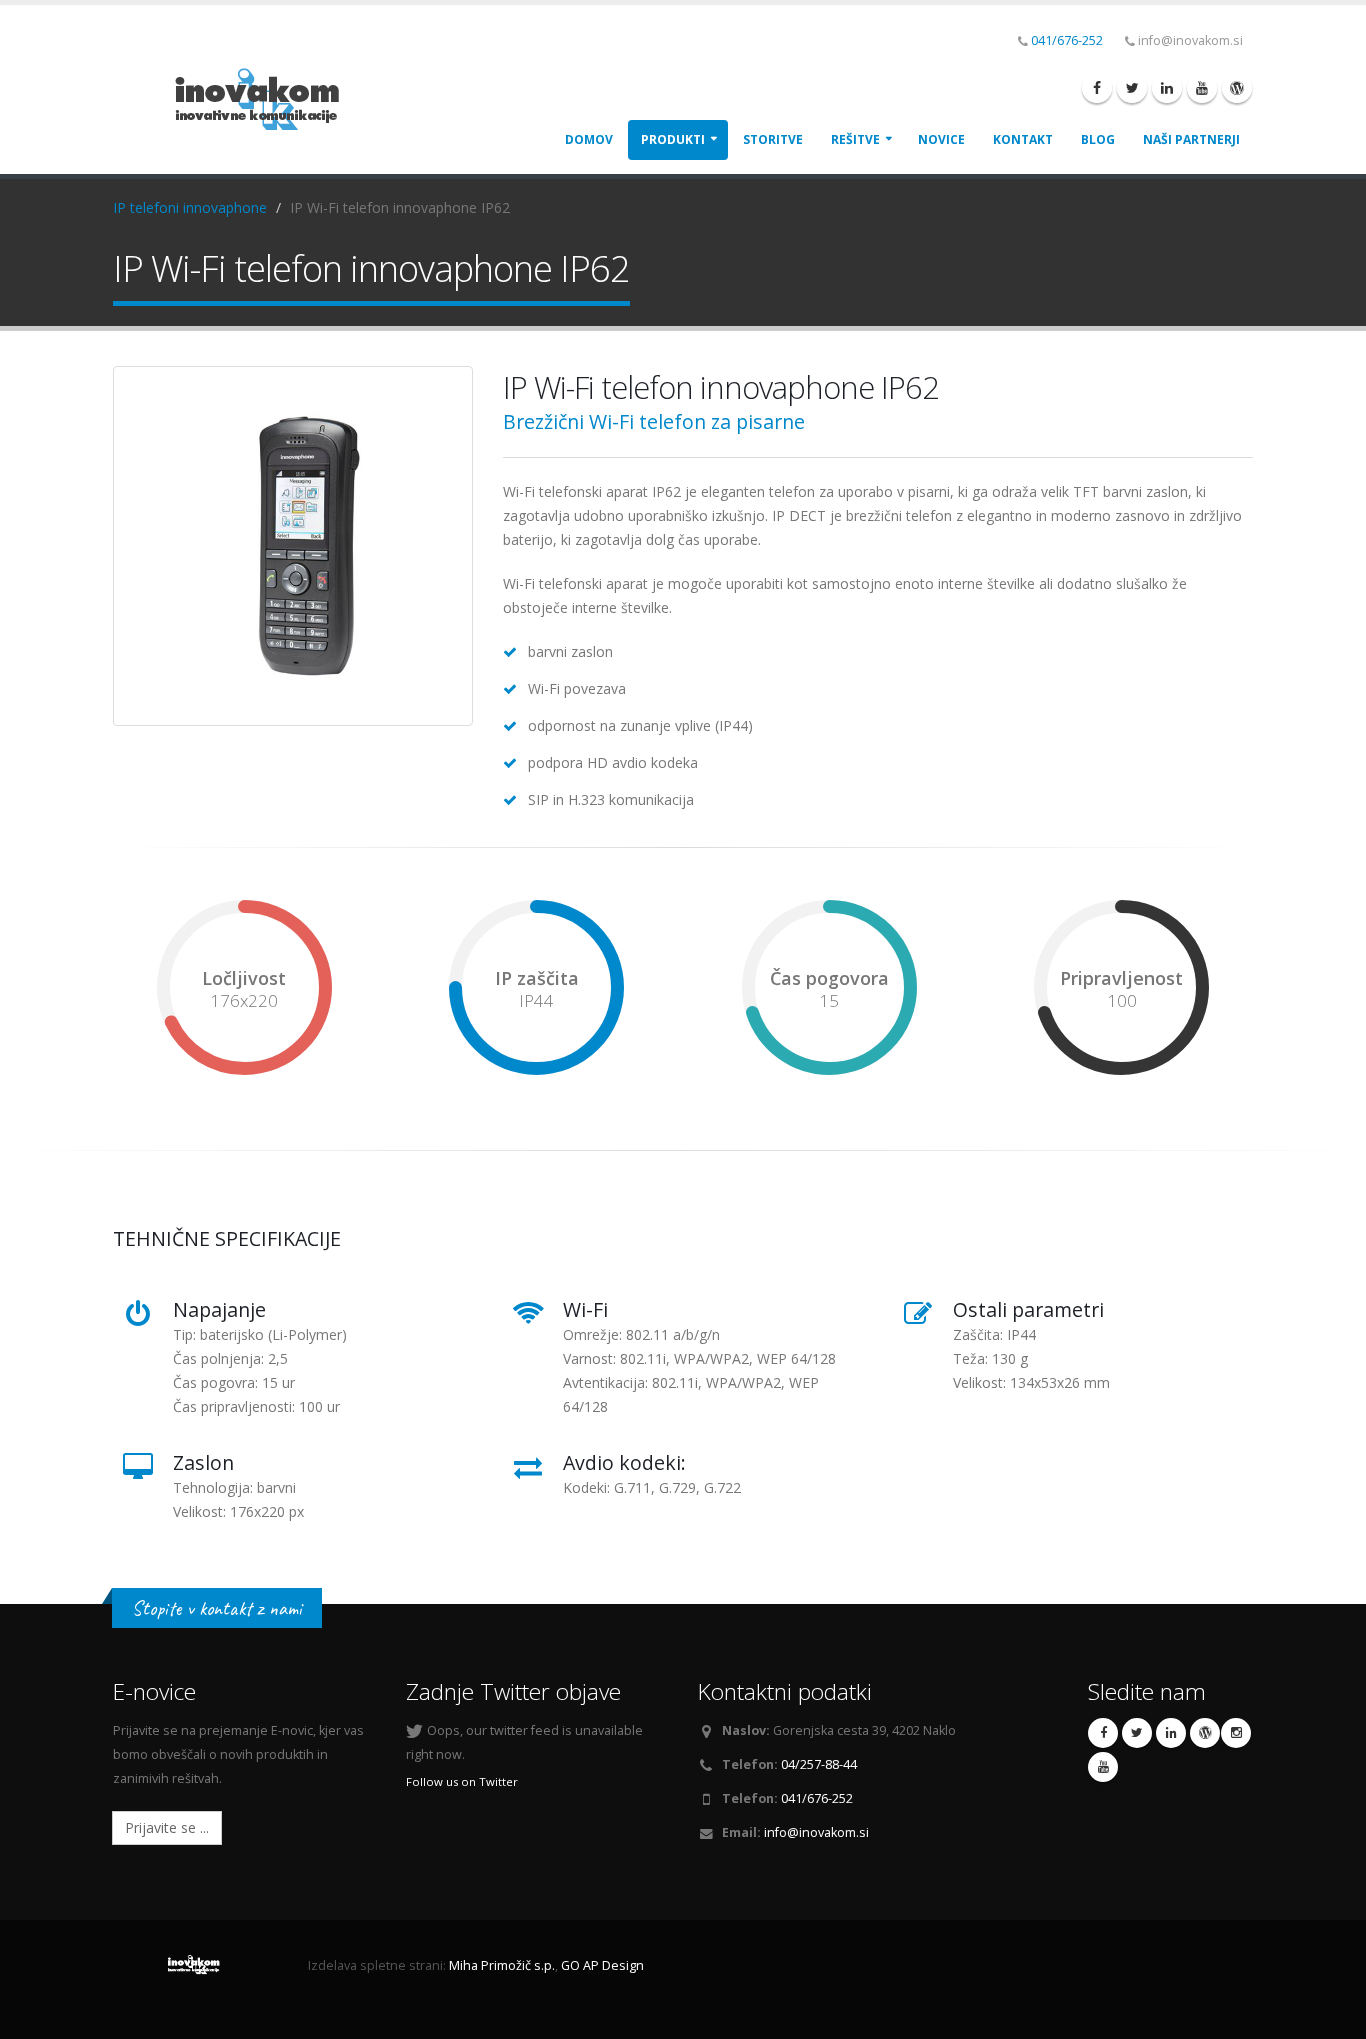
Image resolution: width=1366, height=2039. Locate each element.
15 (829, 1001)
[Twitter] (1132, 88)
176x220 (244, 1001)
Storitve (773, 139)
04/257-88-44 (819, 1764)
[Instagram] (1236, 1733)
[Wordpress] (1237, 88)
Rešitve (855, 139)
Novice (941, 139)
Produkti (673, 139)
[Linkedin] (1167, 88)
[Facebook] (1097, 88)
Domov (589, 139)
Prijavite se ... (167, 1827)
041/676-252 (1067, 40)
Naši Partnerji (1191, 139)
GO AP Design (602, 1965)
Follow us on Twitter (462, 1781)
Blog (1098, 139)
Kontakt (1023, 139)
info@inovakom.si (816, 1832)
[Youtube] (1202, 88)
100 (1122, 1001)
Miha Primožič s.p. (502, 1965)
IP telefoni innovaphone (190, 207)
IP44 (536, 1001)
